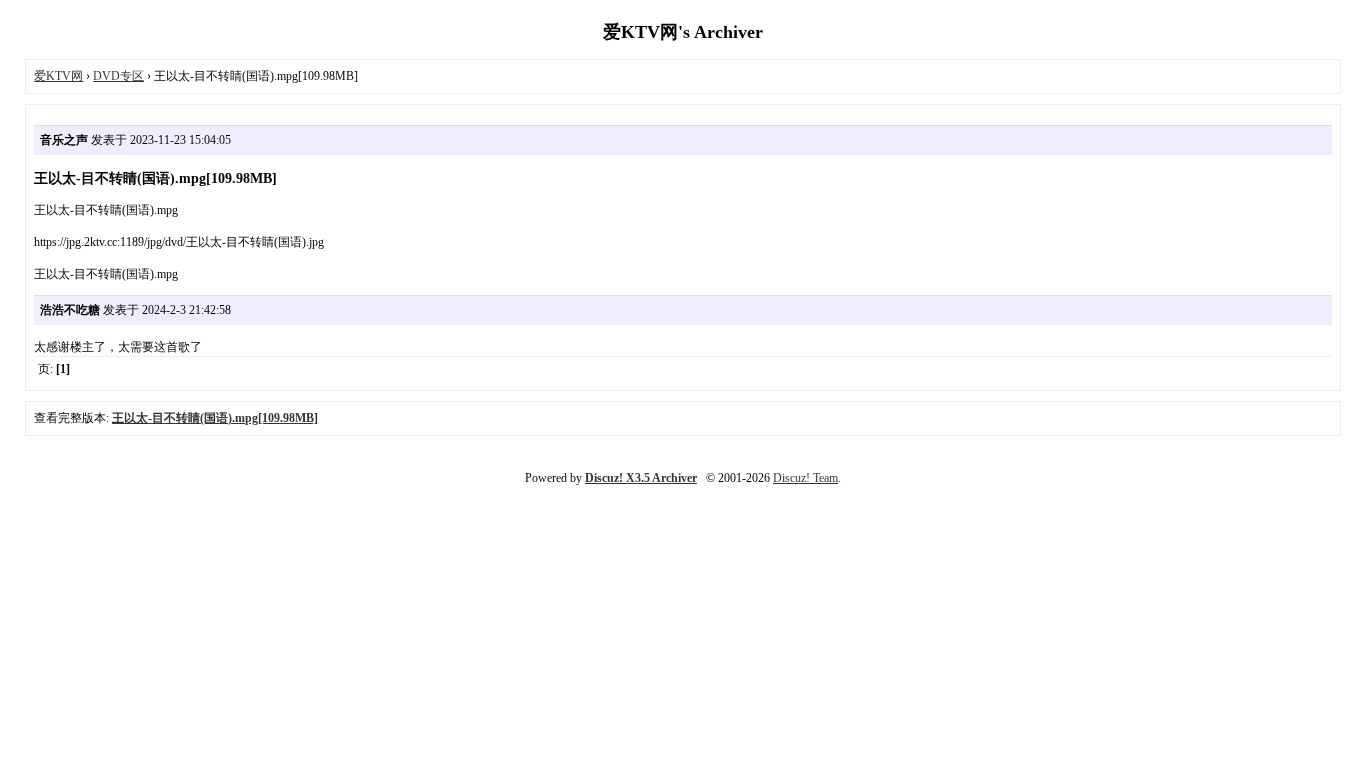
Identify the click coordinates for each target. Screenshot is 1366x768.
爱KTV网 (58, 76)
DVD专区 (118, 76)
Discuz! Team (805, 478)
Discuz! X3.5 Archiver (641, 478)
